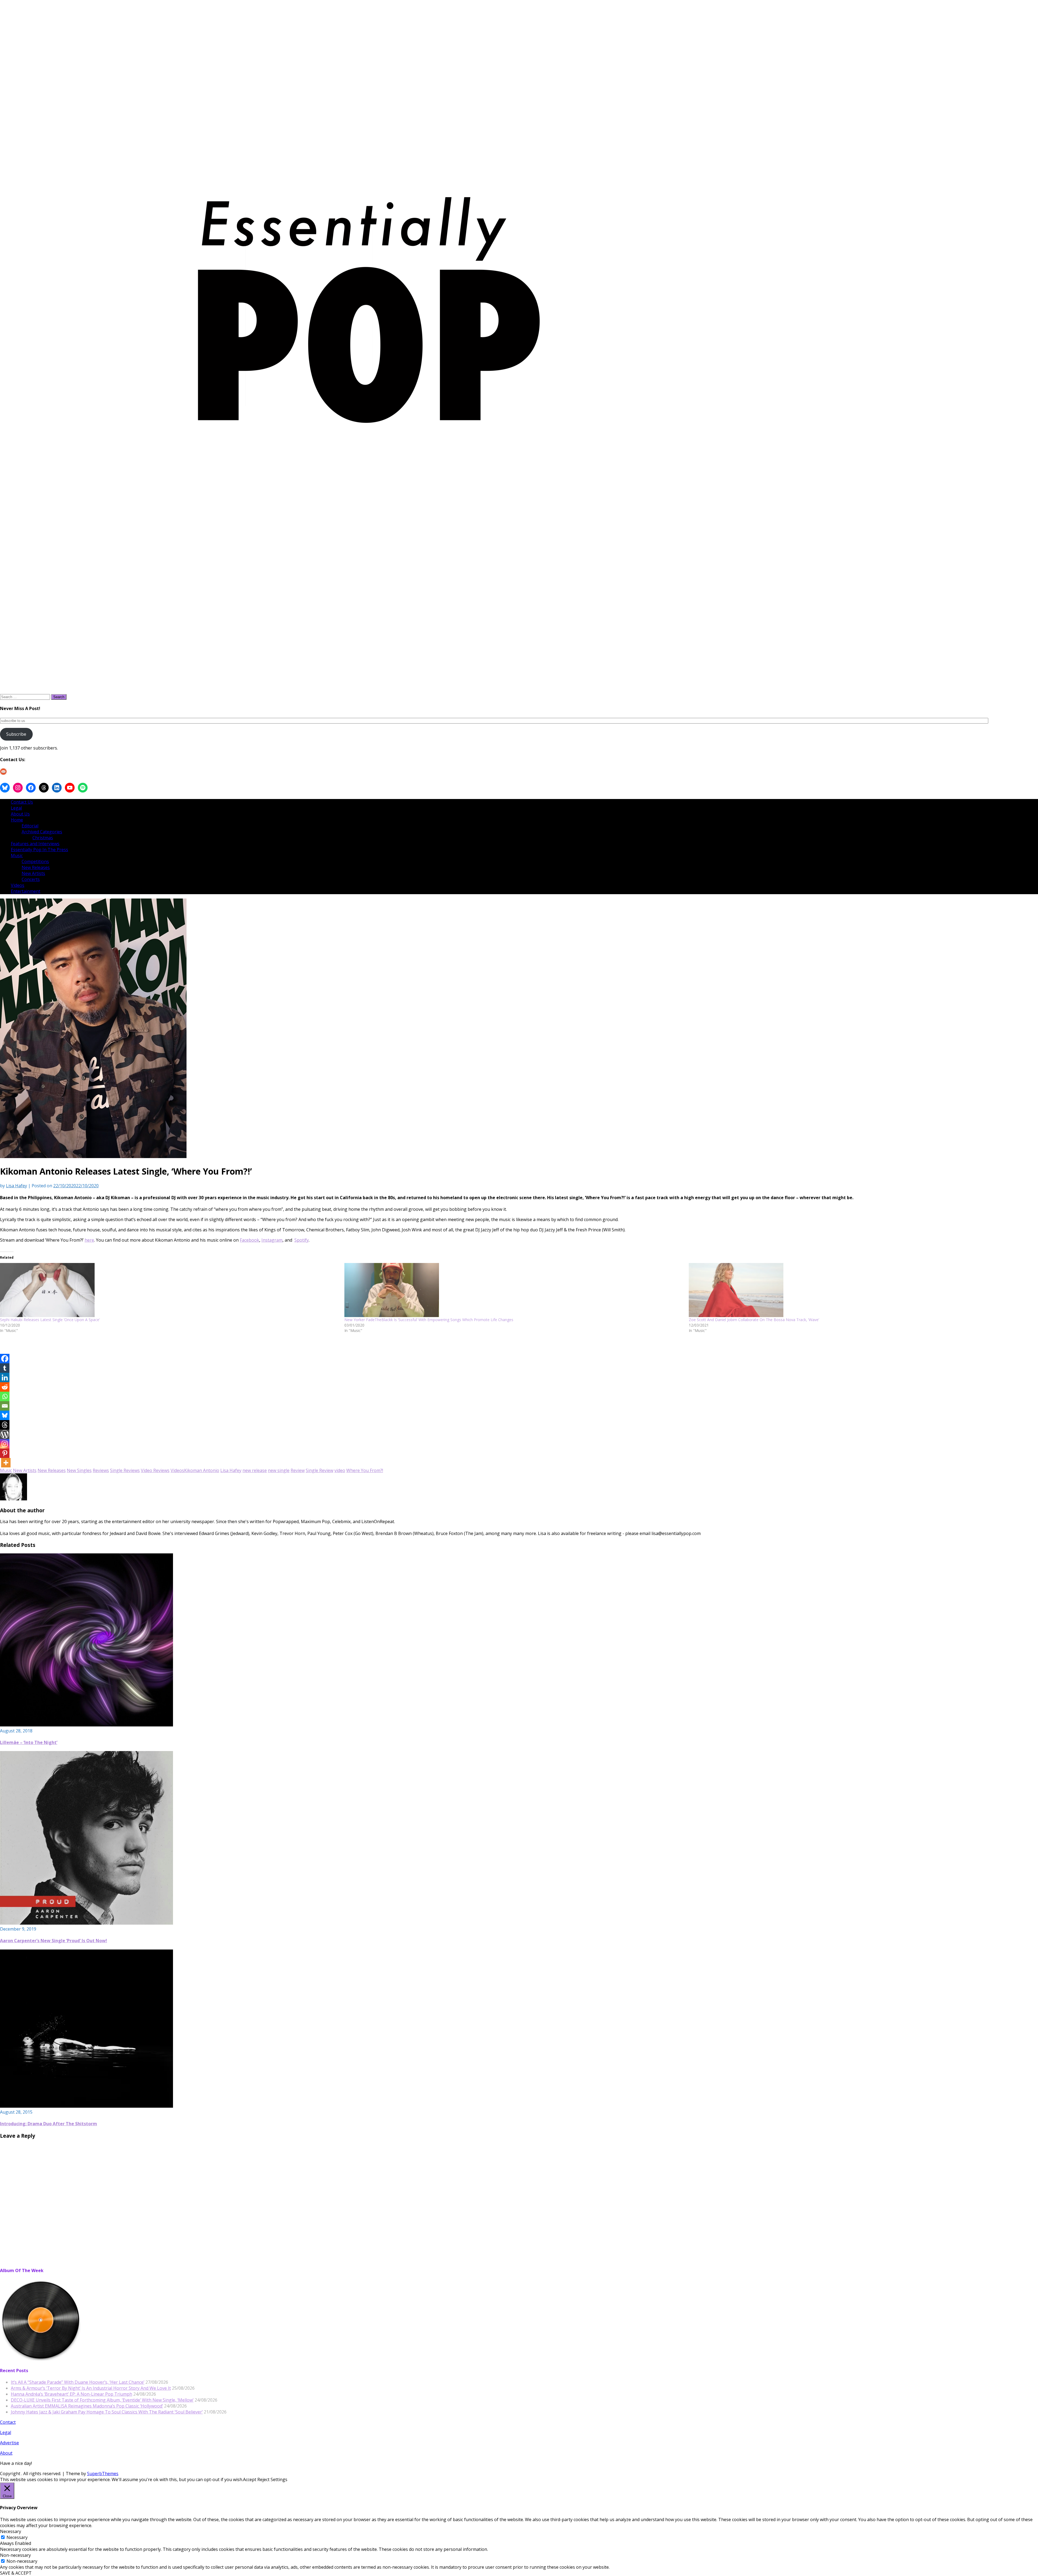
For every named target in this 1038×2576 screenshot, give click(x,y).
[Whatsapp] (5, 1396)
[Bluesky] (5, 1415)
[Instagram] (5, 1444)
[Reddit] (5, 1387)
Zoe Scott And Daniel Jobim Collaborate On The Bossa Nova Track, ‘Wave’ (754, 1320)
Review (298, 1470)
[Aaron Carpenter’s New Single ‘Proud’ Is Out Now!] (86, 1923)
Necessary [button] (11, 2531)
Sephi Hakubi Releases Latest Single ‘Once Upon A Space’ (50, 1320)
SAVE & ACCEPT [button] (16, 2573)
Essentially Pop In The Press (39, 850)
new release (255, 1470)
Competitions (35, 861)
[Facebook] (5, 1359)
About (6, 2453)
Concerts (31, 879)
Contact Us (22, 802)
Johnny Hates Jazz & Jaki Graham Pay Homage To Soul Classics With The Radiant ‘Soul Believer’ (107, 2412)
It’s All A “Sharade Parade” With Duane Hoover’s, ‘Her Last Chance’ (78, 2382)
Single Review (320, 1470)
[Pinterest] (5, 1453)
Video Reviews (155, 1470)
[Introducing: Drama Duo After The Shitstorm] (86, 2106)
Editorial (30, 826)
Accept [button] (250, 2479)
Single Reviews (125, 1470)
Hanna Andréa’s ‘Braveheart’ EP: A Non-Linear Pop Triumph (71, 2394)
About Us (20, 814)
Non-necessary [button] (15, 2555)
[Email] (5, 1406)
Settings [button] (279, 2479)
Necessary (17, 2537)
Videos (18, 885)
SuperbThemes (103, 2474)
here (89, 1240)
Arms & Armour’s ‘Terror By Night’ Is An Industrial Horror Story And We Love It (91, 2388)
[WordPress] (5, 1434)
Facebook (249, 1240)
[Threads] (5, 1425)
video (340, 1470)
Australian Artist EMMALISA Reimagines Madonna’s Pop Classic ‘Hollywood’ (87, 2406)
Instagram (272, 1240)
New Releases (36, 867)
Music (17, 856)
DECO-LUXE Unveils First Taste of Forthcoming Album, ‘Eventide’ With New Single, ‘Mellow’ (102, 2400)
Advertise (9, 2443)
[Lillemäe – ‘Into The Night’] (86, 1725)
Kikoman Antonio (202, 1470)
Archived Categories (42, 832)
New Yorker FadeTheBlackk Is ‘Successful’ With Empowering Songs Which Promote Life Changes (429, 1320)
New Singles (79, 1470)
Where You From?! (365, 1470)
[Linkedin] (5, 1377)
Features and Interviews (35, 844)
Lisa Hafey (16, 1186)
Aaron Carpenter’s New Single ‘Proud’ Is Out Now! (54, 1941)
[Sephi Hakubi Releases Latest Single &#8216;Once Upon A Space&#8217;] (169, 1290)
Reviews (101, 1470)
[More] (6, 1463)
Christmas (43, 838)
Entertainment (26, 891)
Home (17, 820)
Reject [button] (263, 2479)
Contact (8, 2422)
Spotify (302, 1240)
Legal (16, 808)
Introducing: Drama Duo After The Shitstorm (49, 2124)
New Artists (33, 873)
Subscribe (16, 734)
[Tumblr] (5, 1368)
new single (279, 1470)
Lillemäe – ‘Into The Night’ (29, 1742)
